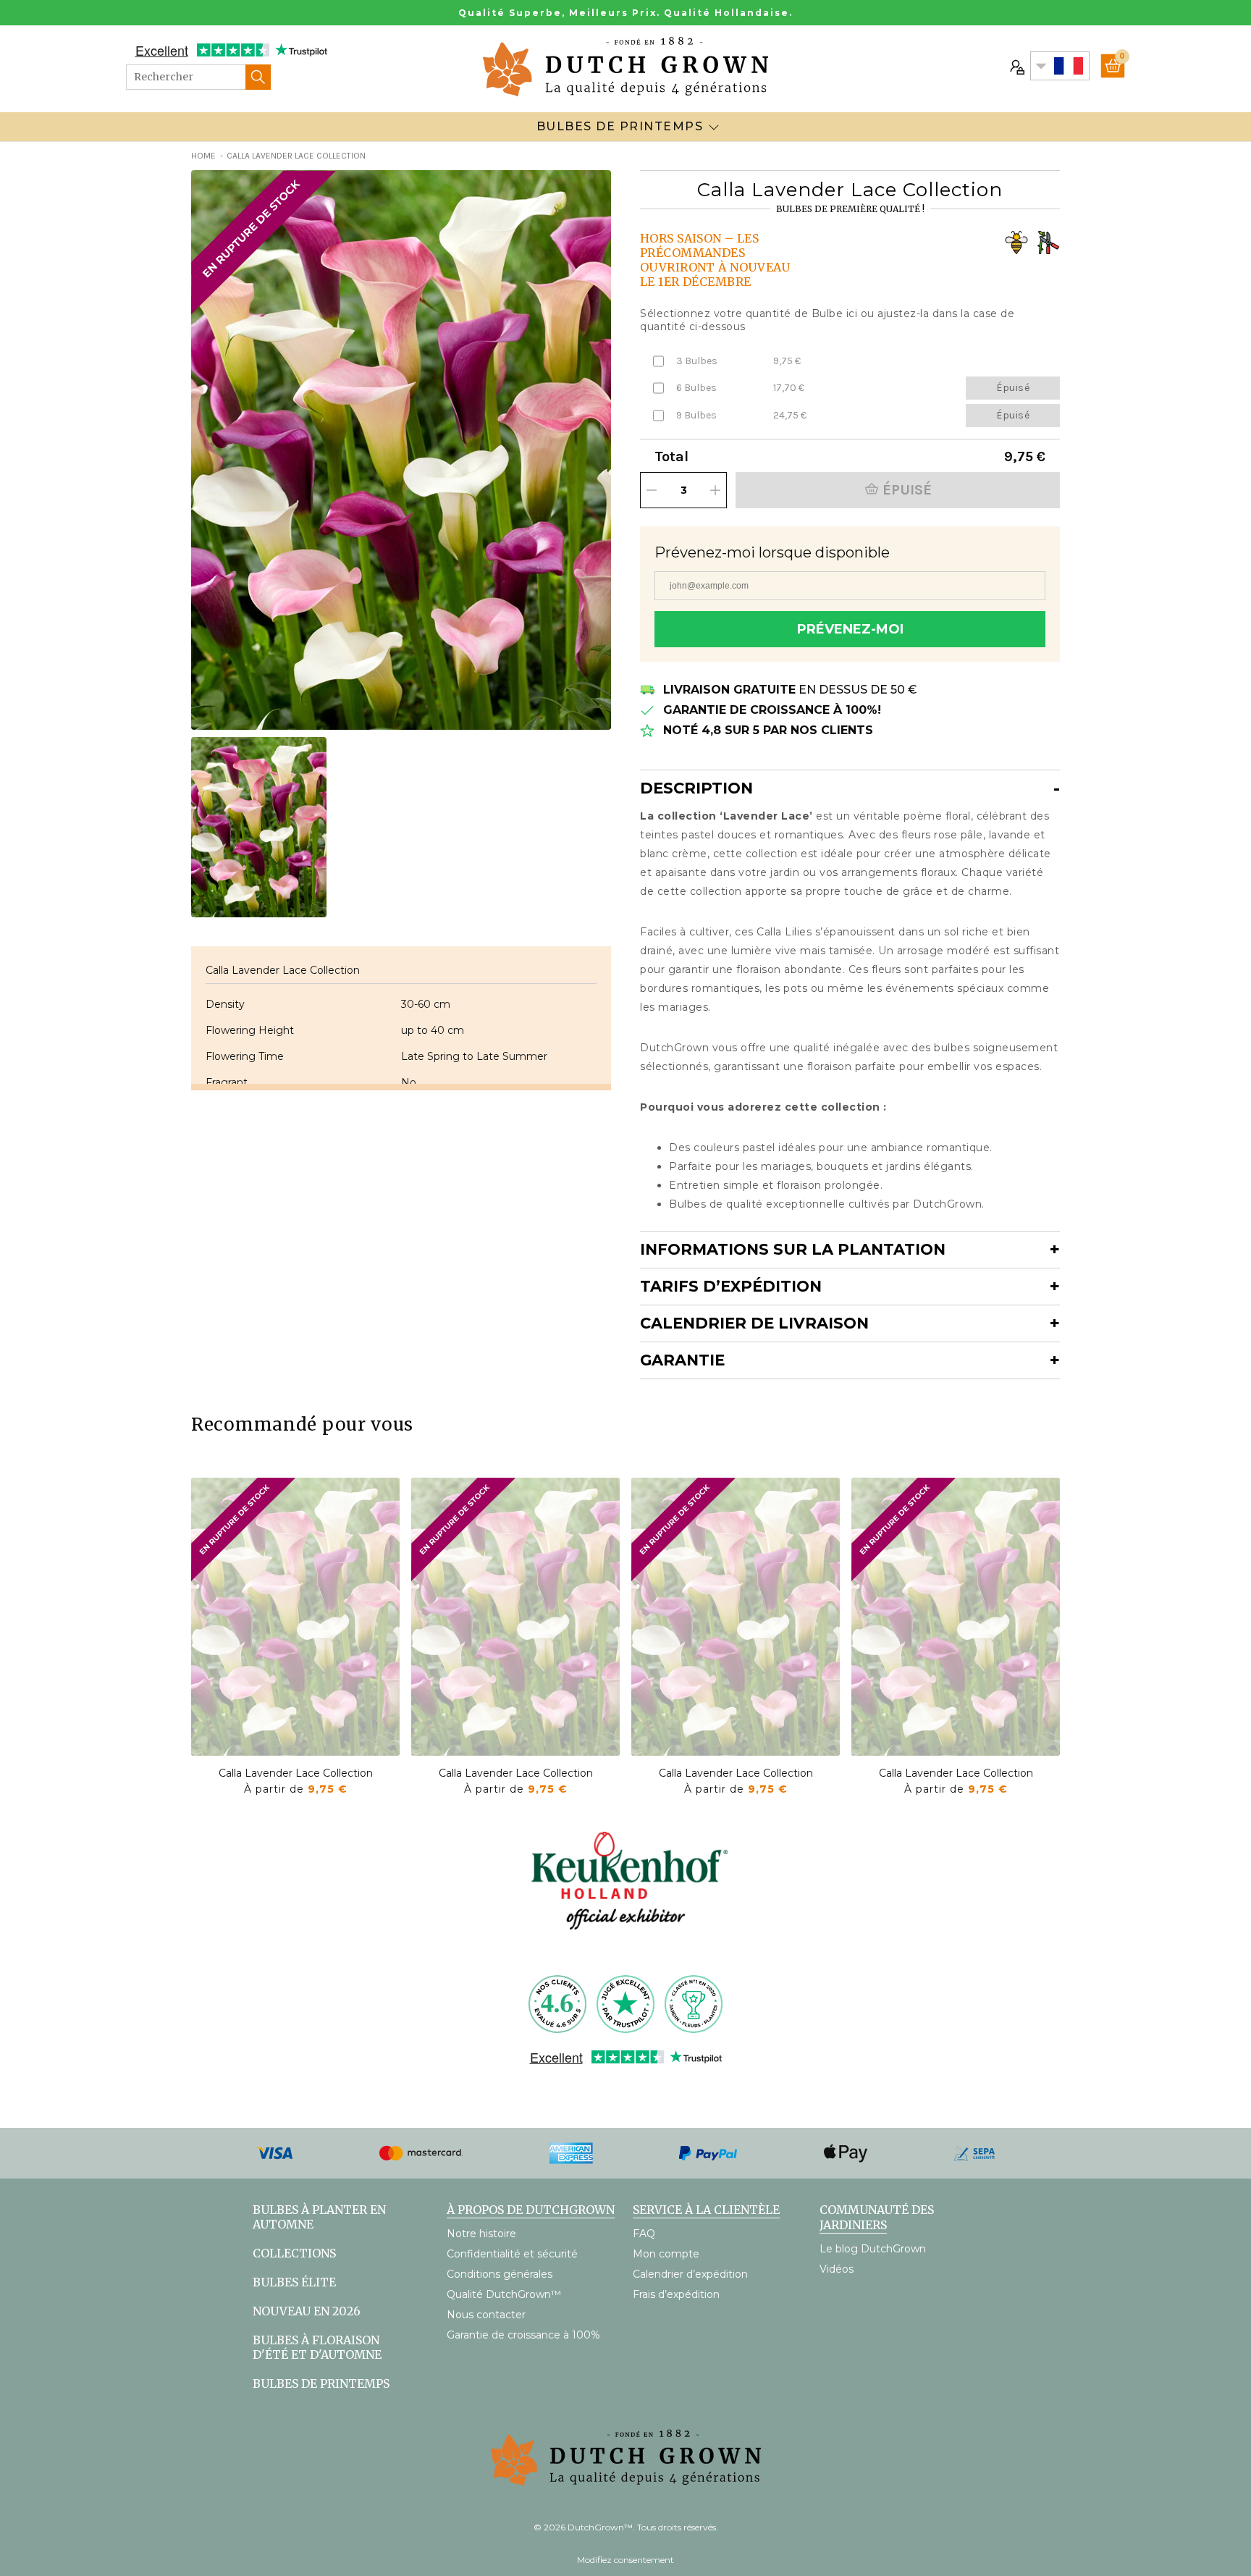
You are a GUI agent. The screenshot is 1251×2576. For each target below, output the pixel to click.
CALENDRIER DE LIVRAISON (754, 1323)
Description (696, 788)
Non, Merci (1056, 2529)
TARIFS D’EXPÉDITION (731, 1286)
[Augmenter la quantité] (715, 490)
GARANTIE (682, 1360)
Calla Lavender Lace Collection (296, 1773)
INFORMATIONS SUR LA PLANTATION (793, 1249)
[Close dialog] (1218, 2206)
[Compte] (1016, 66)
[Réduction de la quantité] (652, 490)
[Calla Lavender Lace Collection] (295, 1617)
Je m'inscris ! (1056, 2496)
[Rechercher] (258, 77)
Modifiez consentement (625, 2560)
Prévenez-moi (850, 629)
